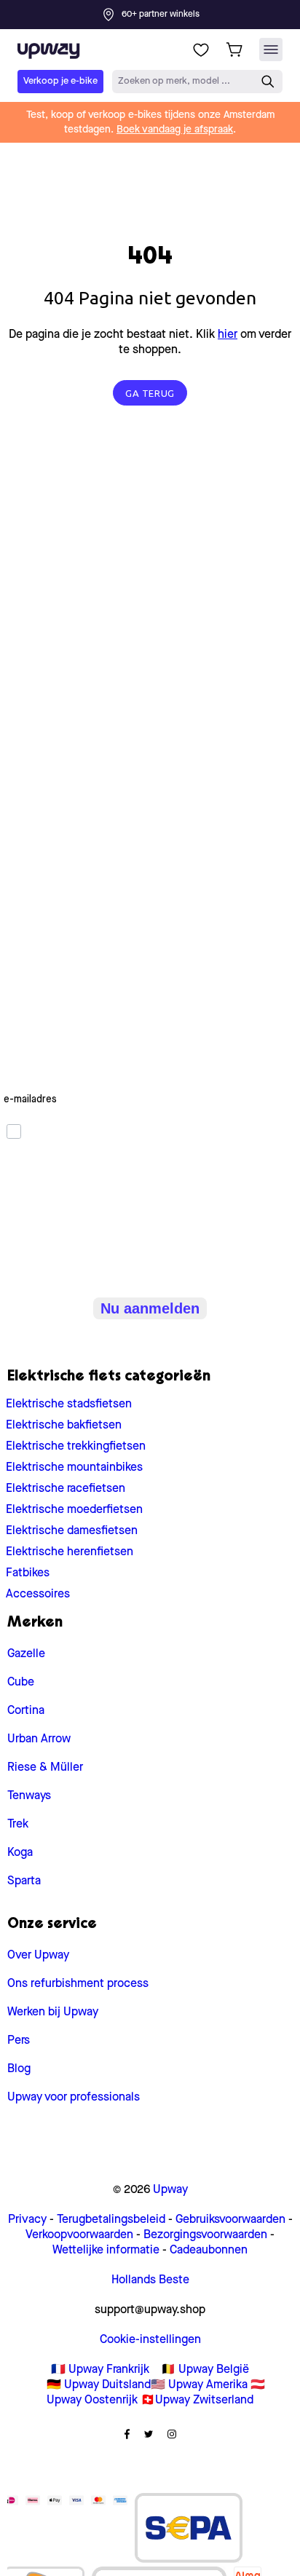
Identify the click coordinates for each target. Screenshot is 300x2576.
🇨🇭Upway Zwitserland (197, 2401)
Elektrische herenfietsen (70, 1552)
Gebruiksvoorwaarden (230, 2220)
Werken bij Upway (53, 2012)
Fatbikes (28, 1573)
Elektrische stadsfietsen (69, 1404)
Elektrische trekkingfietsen (76, 1447)
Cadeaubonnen (209, 2251)
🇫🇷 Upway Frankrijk (100, 2370)
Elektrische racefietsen (66, 1489)
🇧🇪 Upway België (205, 2370)
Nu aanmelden (150, 1308)
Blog (19, 2069)
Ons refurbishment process (78, 1984)
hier (228, 335)
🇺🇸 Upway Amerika (199, 2385)
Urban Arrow (39, 1739)
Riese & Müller (45, 1768)
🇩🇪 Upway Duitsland (99, 2385)
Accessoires (38, 1595)
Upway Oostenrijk (92, 2401)
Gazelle (26, 1654)
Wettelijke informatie (106, 2251)
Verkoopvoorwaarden (79, 2235)
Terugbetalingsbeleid (111, 2220)
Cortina (26, 1711)
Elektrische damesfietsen (72, 1531)
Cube (21, 1683)
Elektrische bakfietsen (64, 1426)
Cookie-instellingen (150, 2340)
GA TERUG (150, 393)
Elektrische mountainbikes (74, 1468)
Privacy (27, 2220)
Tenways (29, 1796)
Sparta (24, 1881)
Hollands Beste (150, 2280)
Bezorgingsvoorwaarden (205, 2235)
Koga (20, 1853)
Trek (18, 1825)
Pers (19, 2041)
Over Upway (38, 1956)
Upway (170, 2190)
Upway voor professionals (74, 2098)
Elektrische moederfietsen (74, 1510)
